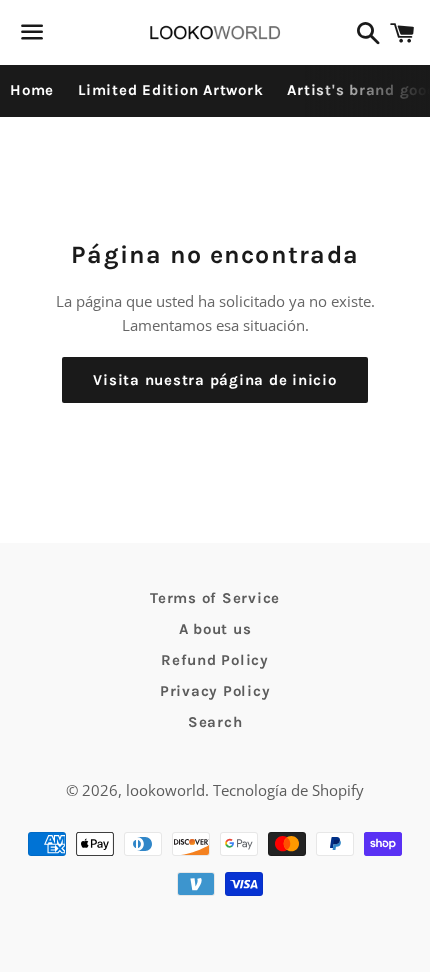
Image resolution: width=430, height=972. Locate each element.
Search (215, 722)
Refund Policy (215, 660)
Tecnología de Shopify (288, 790)
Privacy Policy (215, 691)
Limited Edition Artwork (170, 90)
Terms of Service (215, 598)
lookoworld (165, 790)
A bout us (215, 629)
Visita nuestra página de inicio (214, 380)
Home (32, 90)
